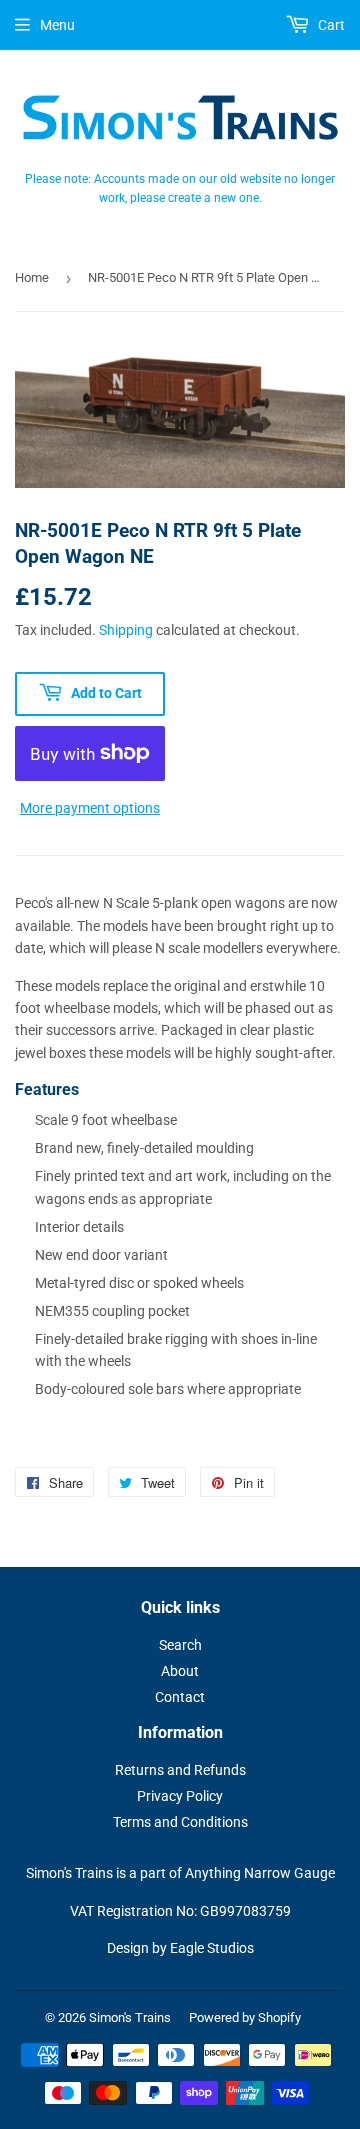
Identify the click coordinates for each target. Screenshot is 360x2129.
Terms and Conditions (180, 1822)
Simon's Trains (130, 2017)
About (180, 1671)
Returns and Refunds (180, 1770)
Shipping (126, 630)
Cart (330, 25)
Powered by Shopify (245, 2017)
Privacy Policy (180, 1796)
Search (180, 1645)
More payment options (90, 808)
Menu (57, 25)
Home (32, 277)
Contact (180, 1697)
